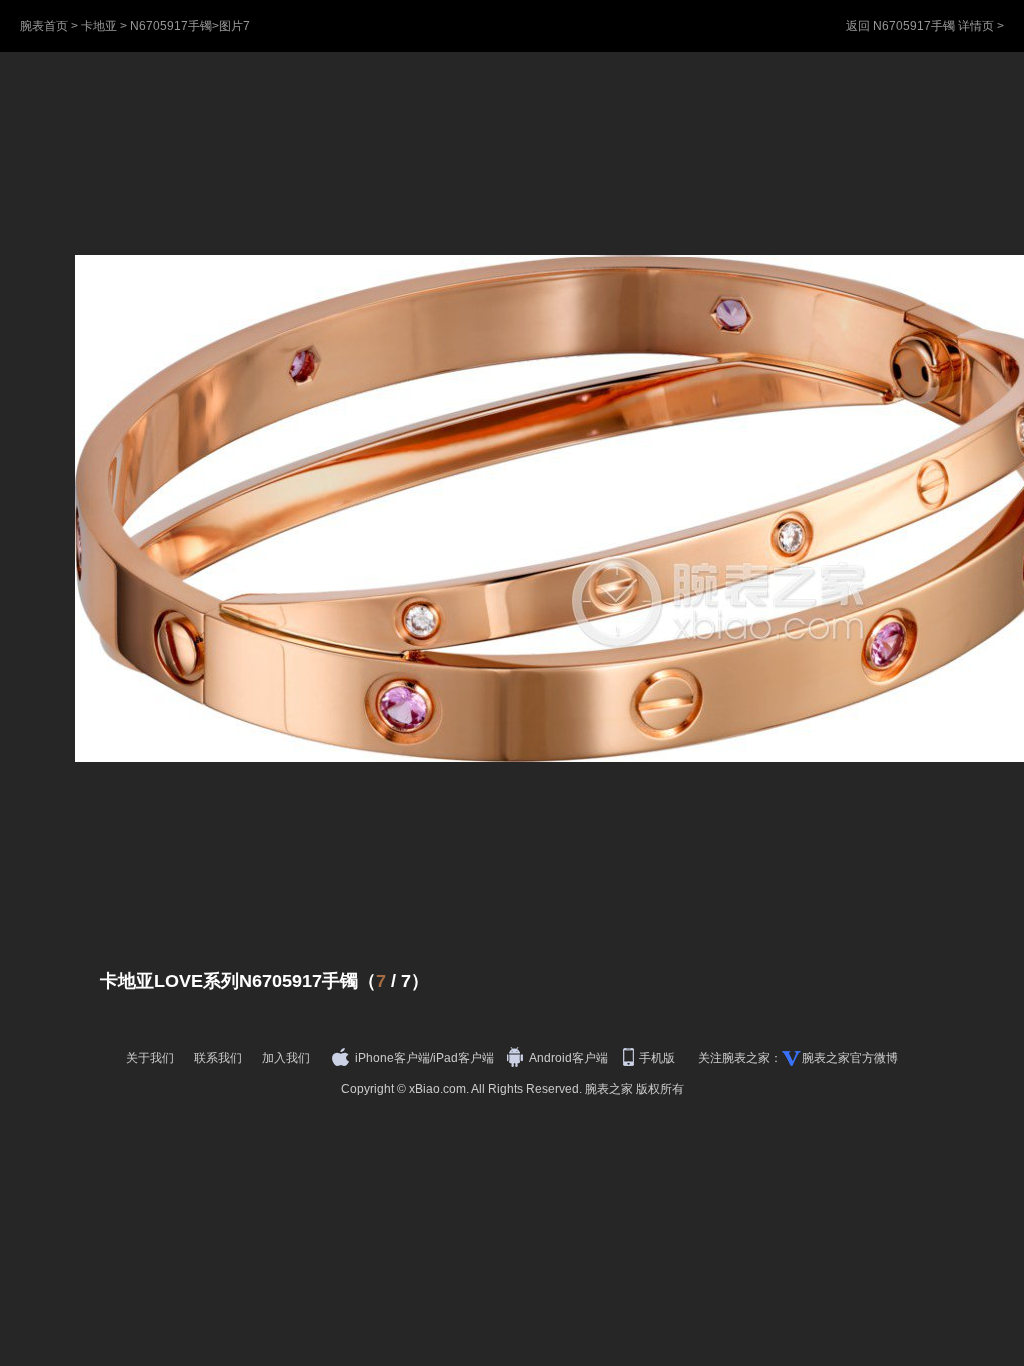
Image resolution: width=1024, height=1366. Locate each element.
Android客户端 (570, 1058)
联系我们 (218, 1058)
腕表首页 (44, 26)
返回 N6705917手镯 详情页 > (925, 26)
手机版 (658, 1058)
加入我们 (286, 1058)
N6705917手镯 (171, 26)
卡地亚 (99, 26)
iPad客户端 (463, 1058)
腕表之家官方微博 (850, 1058)
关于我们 (150, 1058)
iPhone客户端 (392, 1058)
